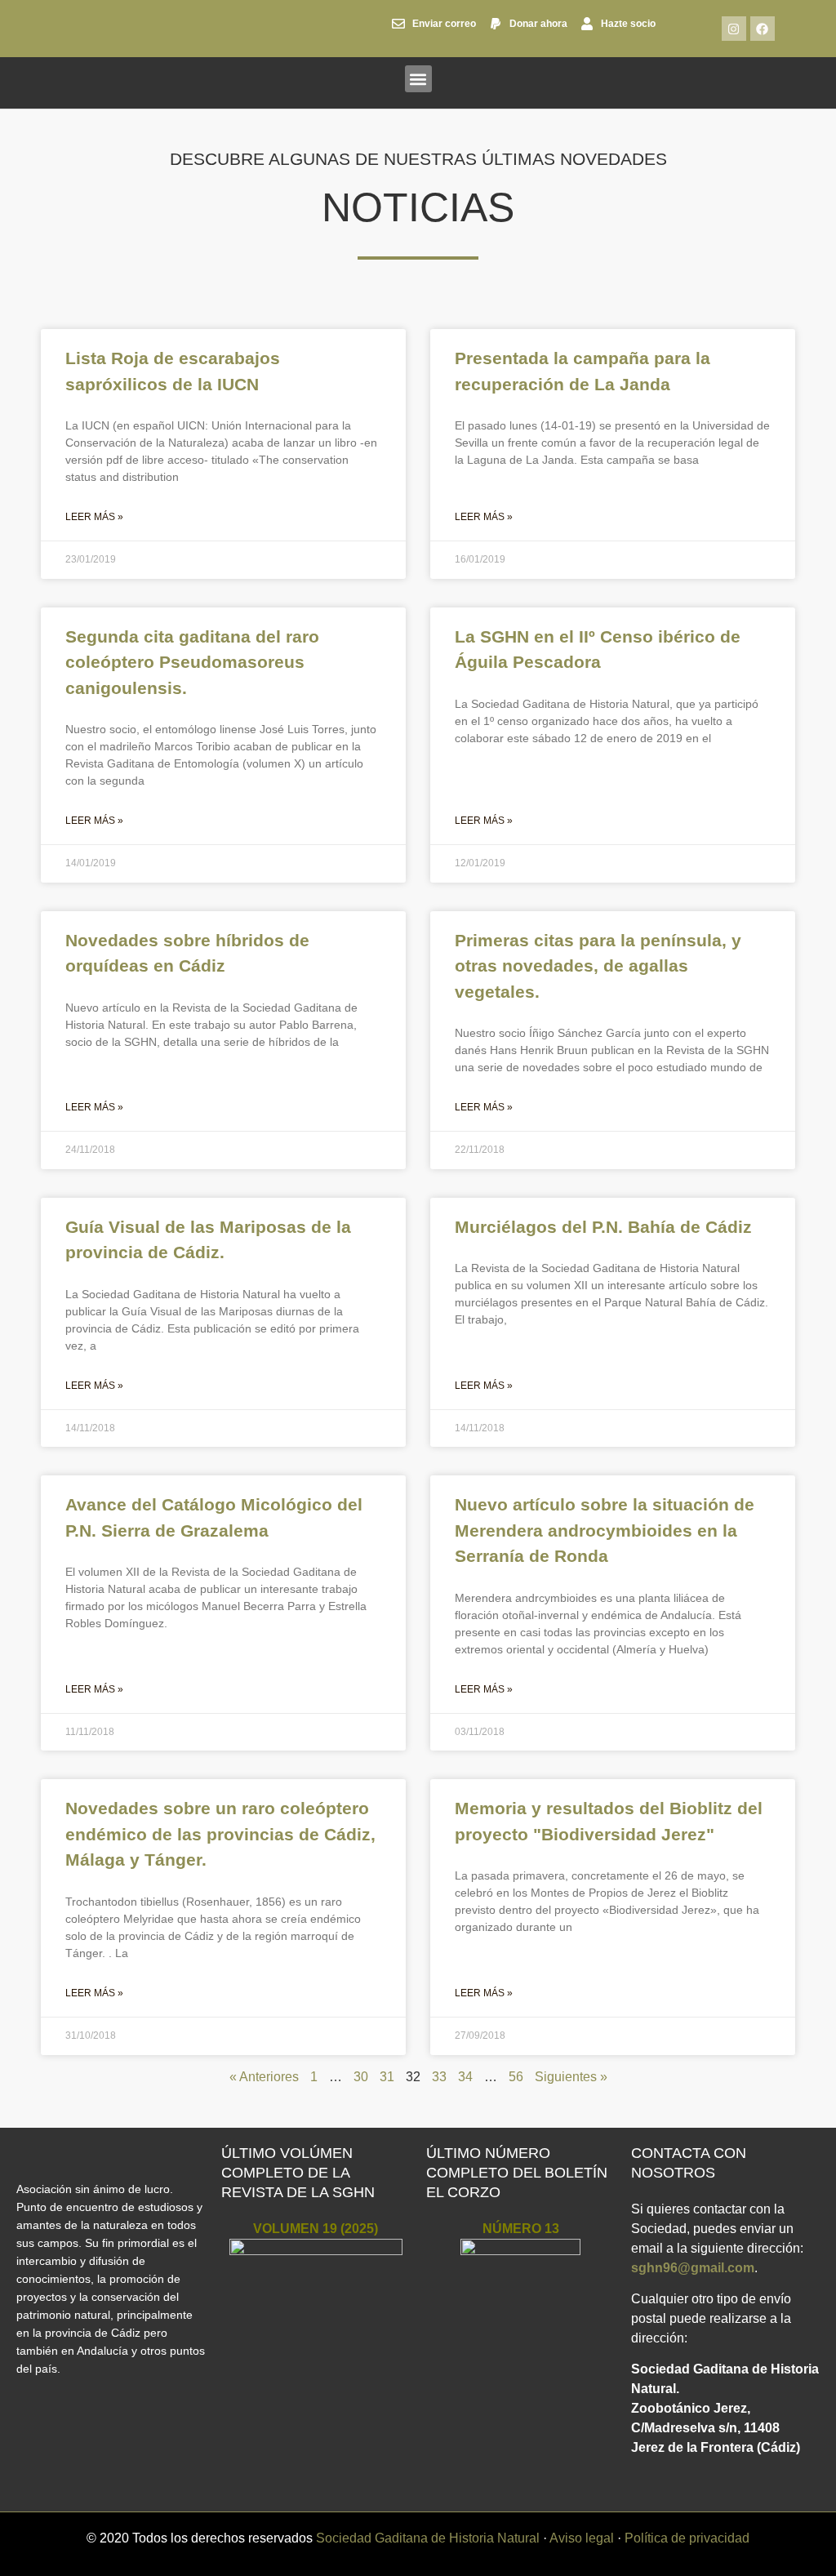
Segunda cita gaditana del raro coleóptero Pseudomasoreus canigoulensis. (192, 662)
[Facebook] (763, 29)
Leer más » (94, 517)
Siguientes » (571, 2077)
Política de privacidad (687, 2538)
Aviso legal (582, 2538)
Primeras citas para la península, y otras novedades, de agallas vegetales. (598, 966)
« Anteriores (264, 2077)
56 (516, 2077)
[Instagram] (734, 29)
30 (361, 2077)
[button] (418, 79)
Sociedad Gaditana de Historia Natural (428, 2538)
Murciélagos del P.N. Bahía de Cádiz (603, 1227)
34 (465, 2077)
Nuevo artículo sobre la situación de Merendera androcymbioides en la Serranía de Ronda (605, 1530)
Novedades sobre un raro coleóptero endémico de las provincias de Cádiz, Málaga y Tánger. (220, 1834)
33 (439, 2077)
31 (387, 2077)
